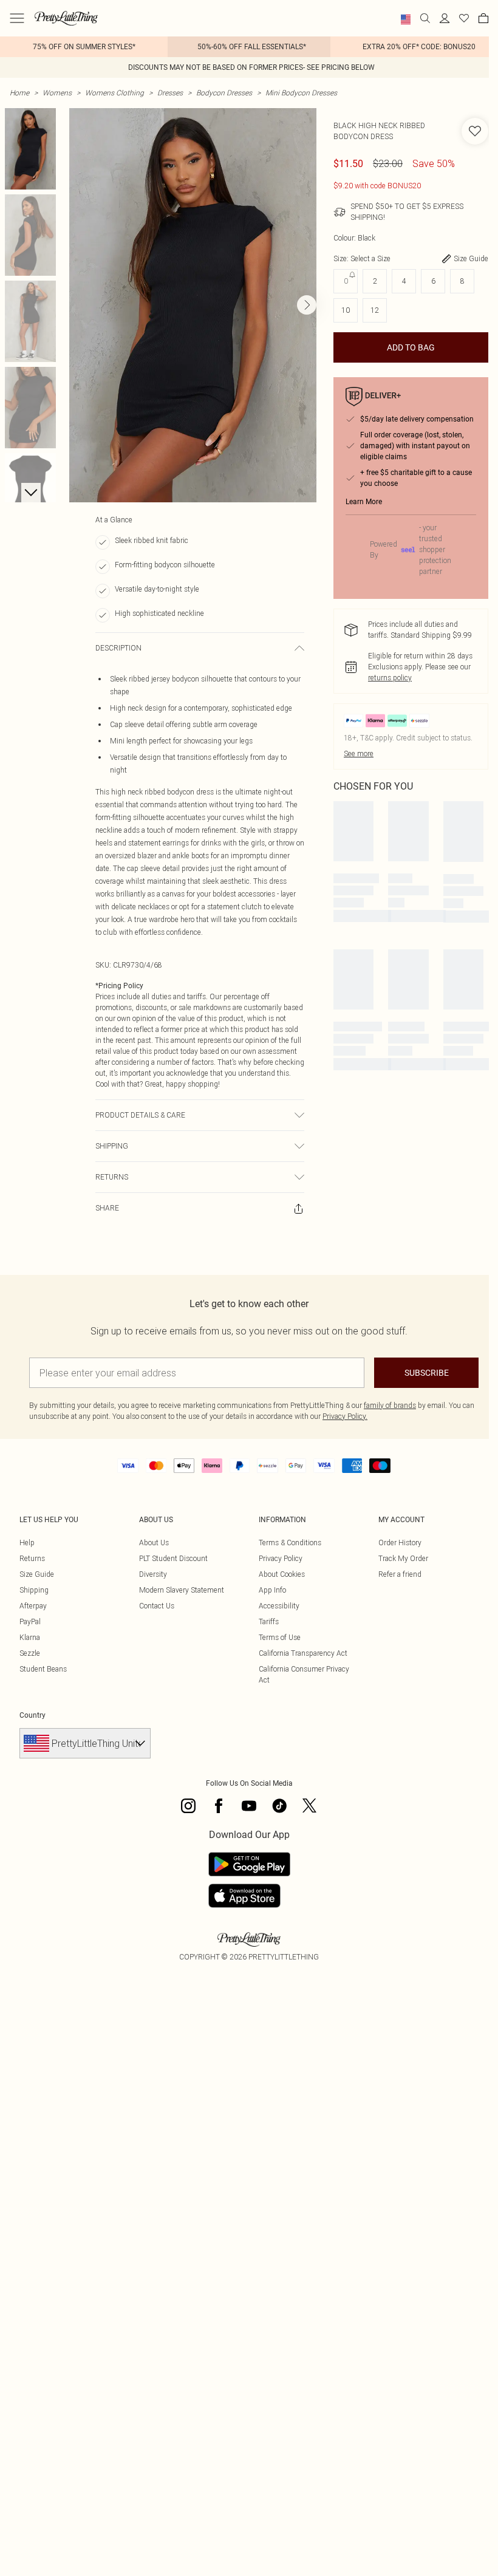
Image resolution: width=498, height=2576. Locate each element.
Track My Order (403, 1558)
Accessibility (279, 1606)
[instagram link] (188, 1806)
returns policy (390, 678)
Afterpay (33, 1606)
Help (27, 1543)
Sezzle (30, 1653)
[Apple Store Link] (249, 1896)
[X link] (310, 1806)
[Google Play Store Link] (249, 1864)
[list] (193, 305)
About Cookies (282, 1574)
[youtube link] (249, 1806)
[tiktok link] (279, 1806)
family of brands (390, 1405)
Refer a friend (400, 1574)
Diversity (153, 1574)
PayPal (30, 1621)
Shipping (34, 1590)
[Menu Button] (17, 18)
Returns (32, 1558)
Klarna (30, 1637)
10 (346, 310)
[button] (406, 19)
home (19, 93)
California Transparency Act (303, 1653)
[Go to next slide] (307, 305)
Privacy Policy (281, 1558)
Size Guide (37, 1574)
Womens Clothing (114, 93)
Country (32, 1715)
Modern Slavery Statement (182, 1590)
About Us (154, 1543)
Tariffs (269, 1621)
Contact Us (157, 1606)
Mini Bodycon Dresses (301, 93)
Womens (57, 93)
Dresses (170, 93)
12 (375, 310)
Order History (400, 1543)
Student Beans (43, 1669)
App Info (272, 1590)
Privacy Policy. (345, 1416)
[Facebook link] (219, 1806)
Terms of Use (280, 1637)
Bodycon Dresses (224, 93)
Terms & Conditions (290, 1543)
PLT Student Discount (173, 1558)
